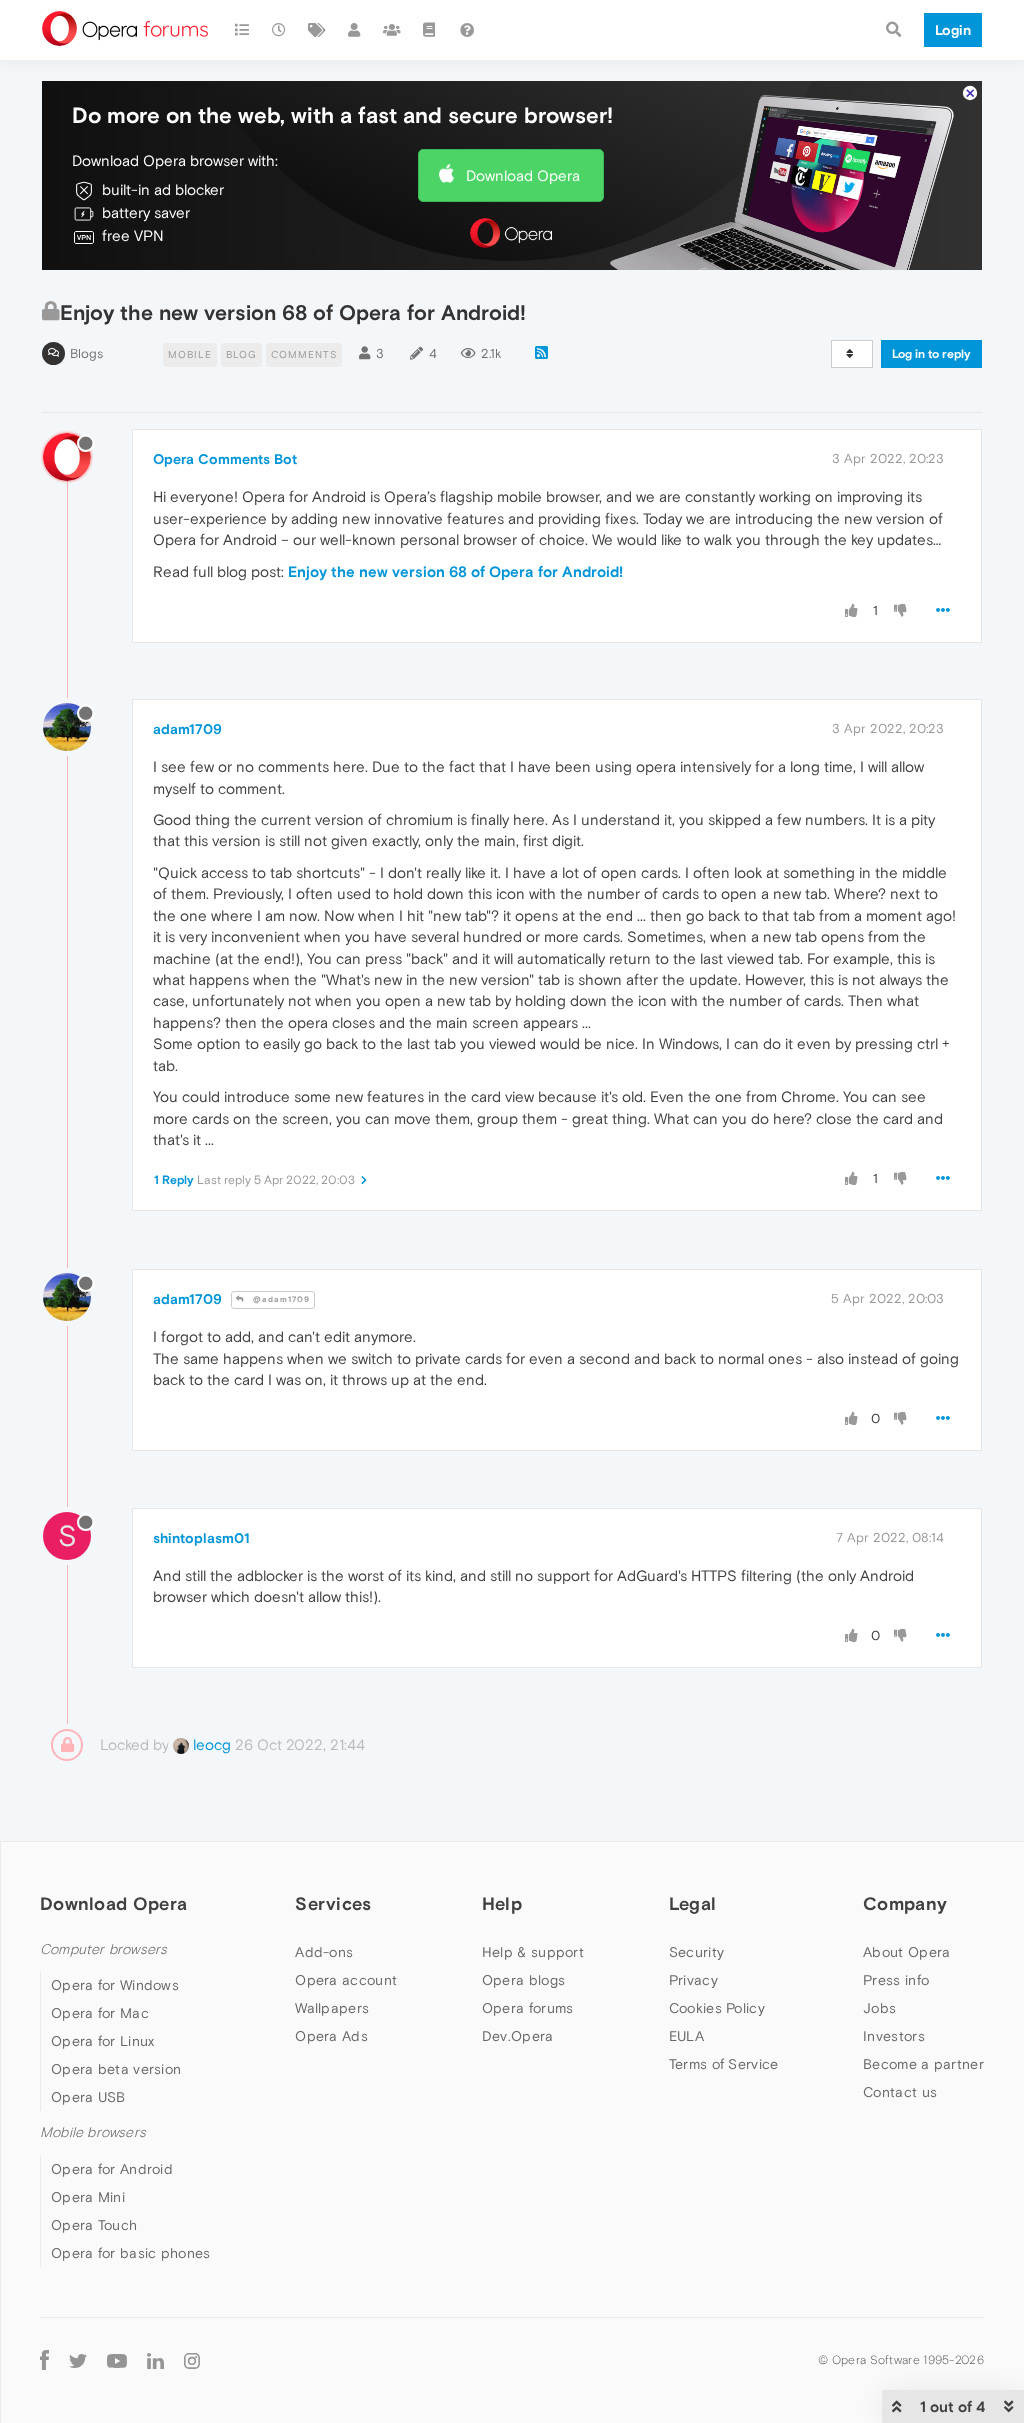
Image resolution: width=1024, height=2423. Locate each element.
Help (502, 1903)
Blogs (86, 353)
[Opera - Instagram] (192, 2360)
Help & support (533, 1952)
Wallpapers (332, 2008)
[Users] (355, 30)
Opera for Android (112, 2169)
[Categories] (242, 30)
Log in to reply (931, 354)
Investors (894, 2036)
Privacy (693, 1980)
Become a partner (923, 2064)
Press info (896, 1980)
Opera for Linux (103, 2041)
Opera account (346, 1980)
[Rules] (430, 30)
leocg (210, 1744)
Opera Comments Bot (225, 459)
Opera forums (528, 2008)
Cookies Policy (717, 2008)
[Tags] (317, 30)
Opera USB (88, 2097)
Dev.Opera (518, 2036)
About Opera (906, 1952)
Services (333, 1903)
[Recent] (280, 30)
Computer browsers (103, 1949)
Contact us (900, 2092)
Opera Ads (331, 2036)
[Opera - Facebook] (44, 2360)
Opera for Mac (100, 2013)
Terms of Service (724, 2064)
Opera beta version (116, 2069)
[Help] (467, 30)
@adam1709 (280, 1299)
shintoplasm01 (201, 1538)
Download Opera (523, 175)
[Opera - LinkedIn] (155, 2360)
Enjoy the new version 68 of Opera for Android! (455, 571)
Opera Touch (94, 2225)
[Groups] (392, 30)
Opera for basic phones (131, 2253)
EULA (686, 2036)
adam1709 (187, 729)
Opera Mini (88, 2197)
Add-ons (324, 1952)
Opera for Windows (115, 1985)
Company (905, 1903)
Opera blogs (523, 1980)
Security (696, 1952)
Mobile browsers (93, 2132)
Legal (693, 1903)
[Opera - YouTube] (117, 2360)
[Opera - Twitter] (78, 2360)
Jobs (879, 2008)
